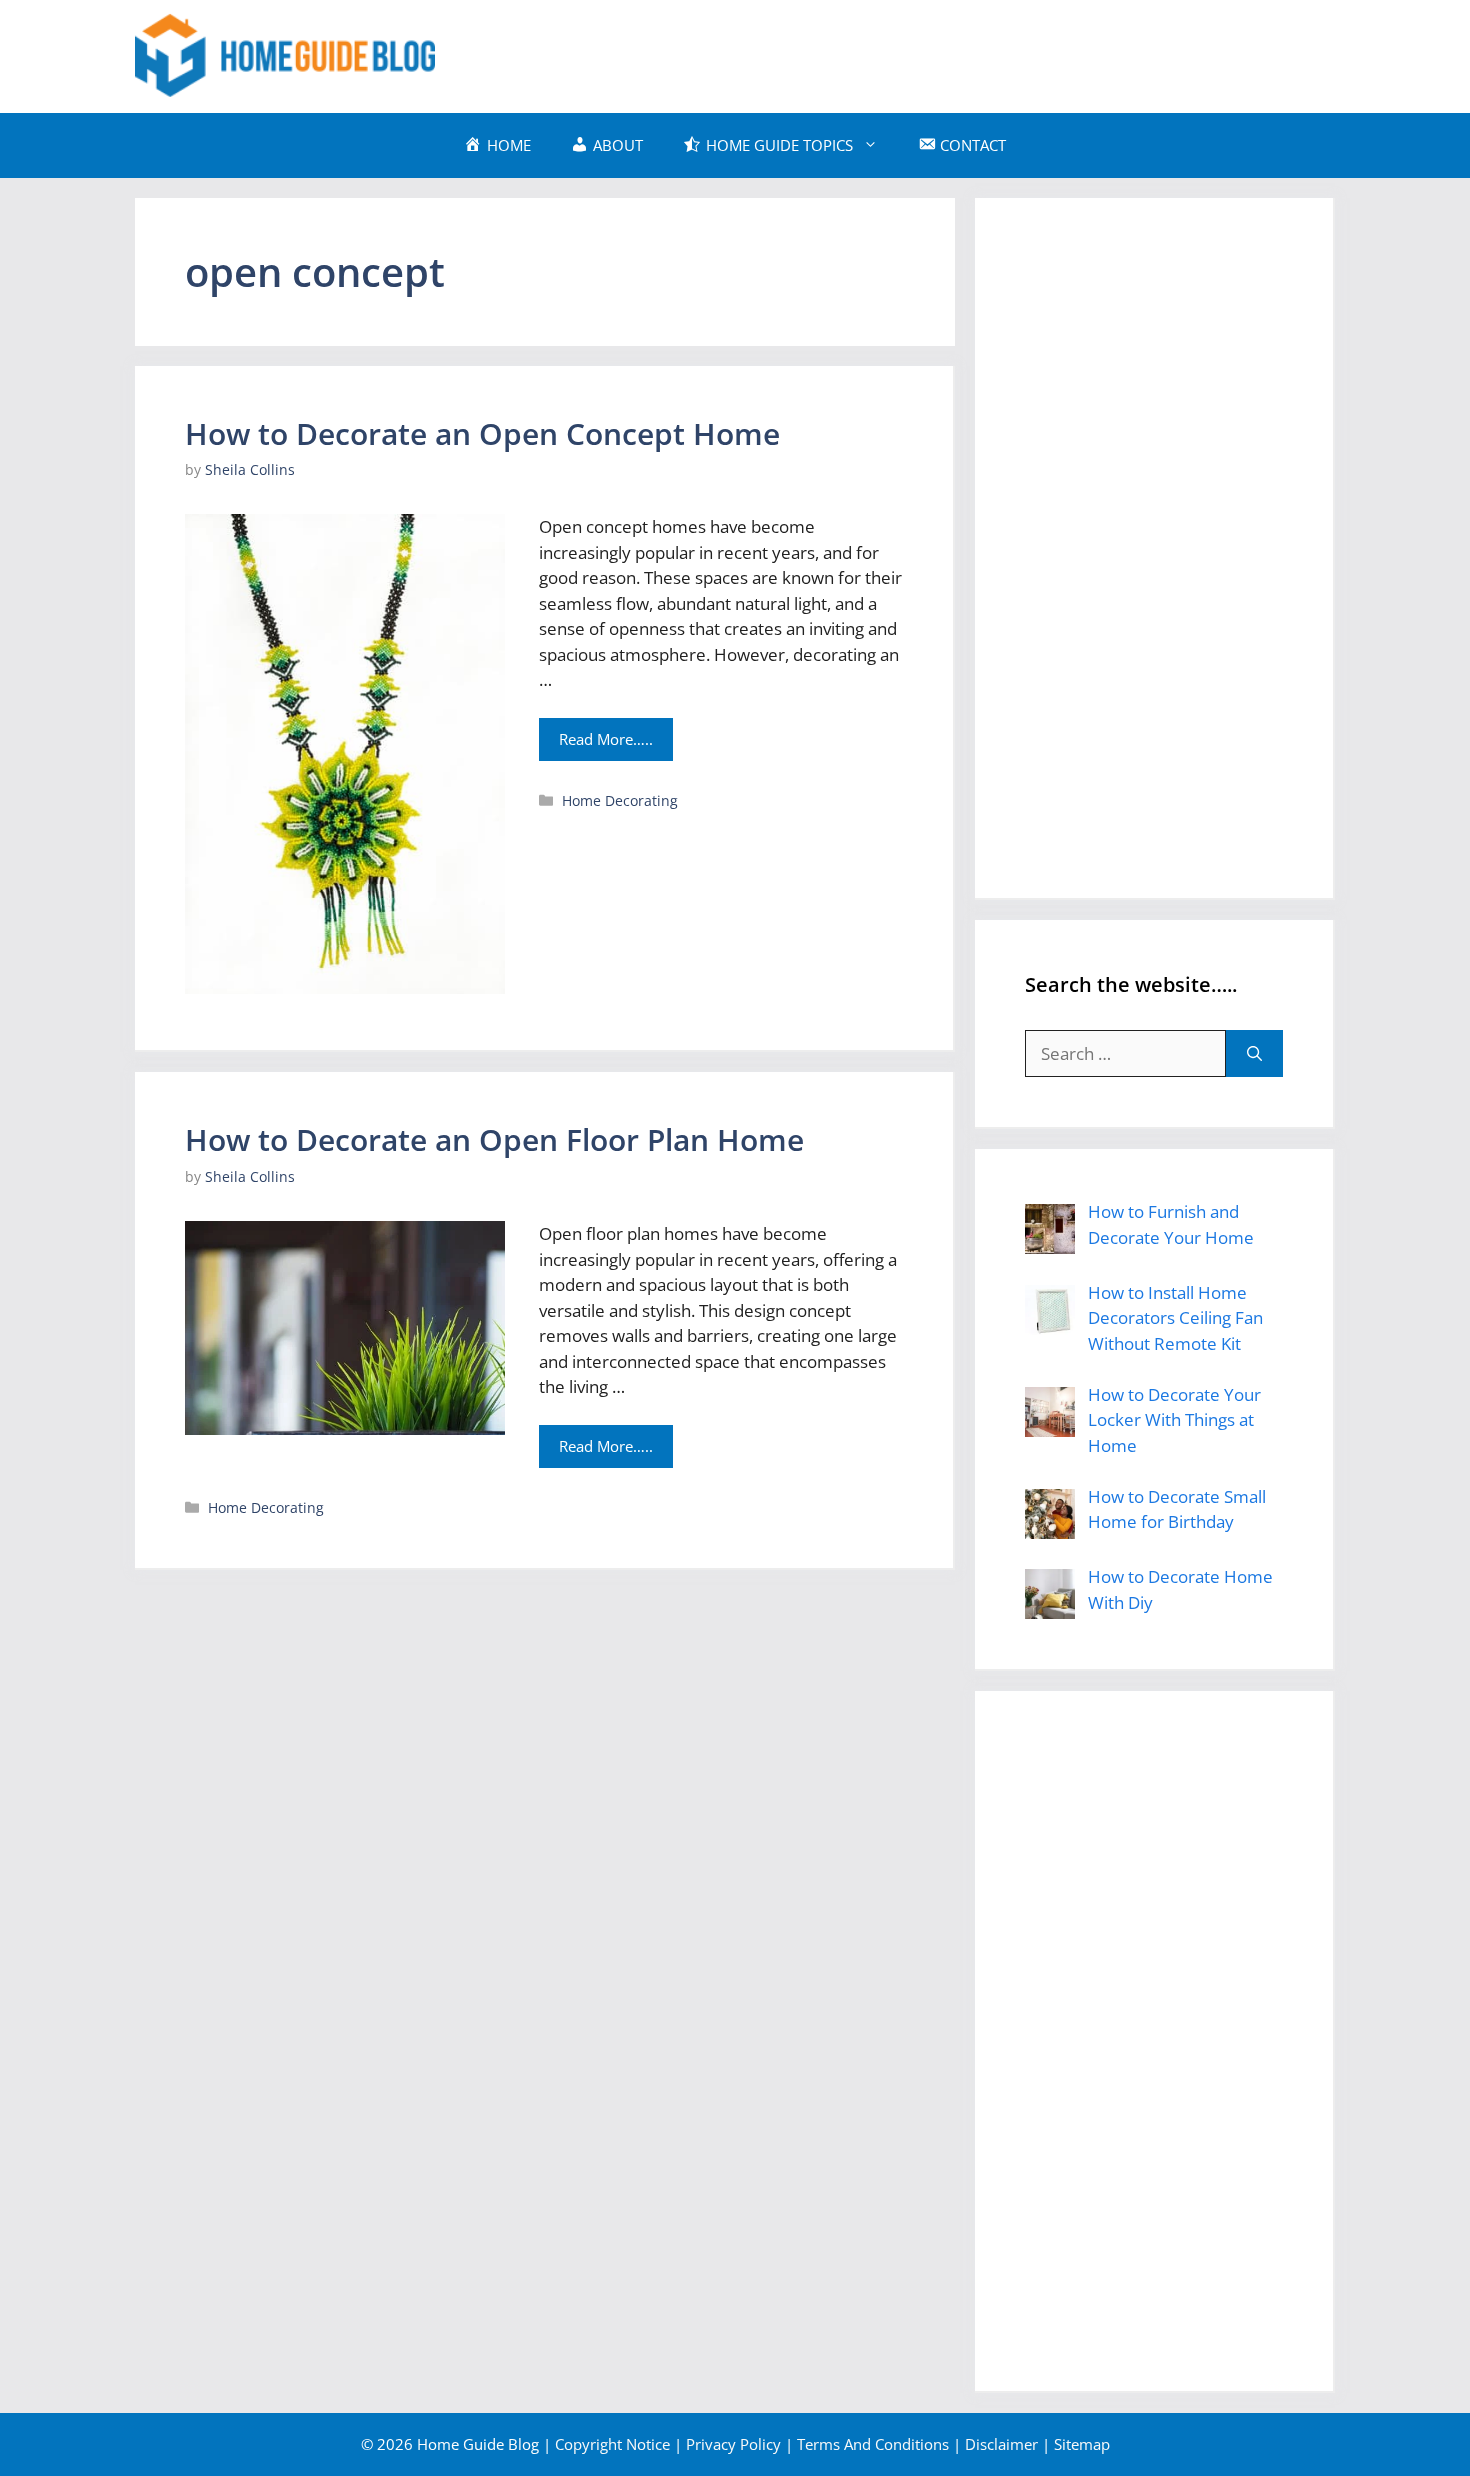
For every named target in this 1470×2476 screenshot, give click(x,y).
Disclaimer (1001, 2444)
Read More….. (606, 739)
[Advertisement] (971, 53)
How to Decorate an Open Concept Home (482, 433)
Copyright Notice (612, 2444)
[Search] (1254, 1054)
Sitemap (1082, 2444)
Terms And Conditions (873, 2444)
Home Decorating (620, 800)
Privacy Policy (733, 2444)
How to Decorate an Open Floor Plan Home (494, 1139)
